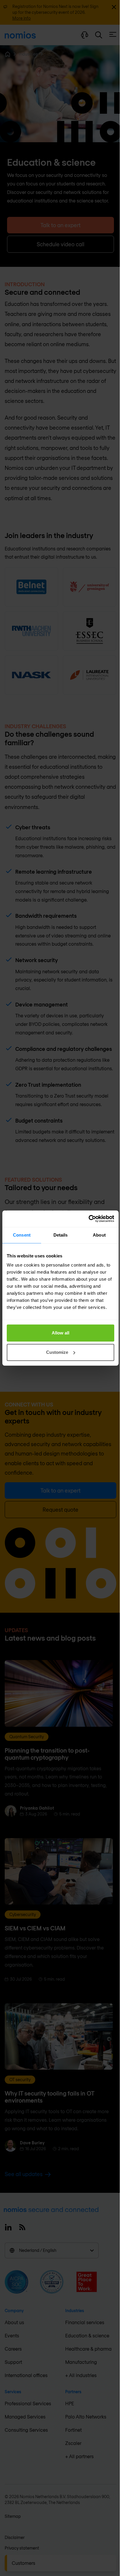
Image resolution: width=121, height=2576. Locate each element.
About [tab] (99, 1235)
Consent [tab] (22, 1235)
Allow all (60, 1333)
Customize (57, 1352)
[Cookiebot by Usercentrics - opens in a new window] (89, 1219)
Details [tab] (61, 1235)
